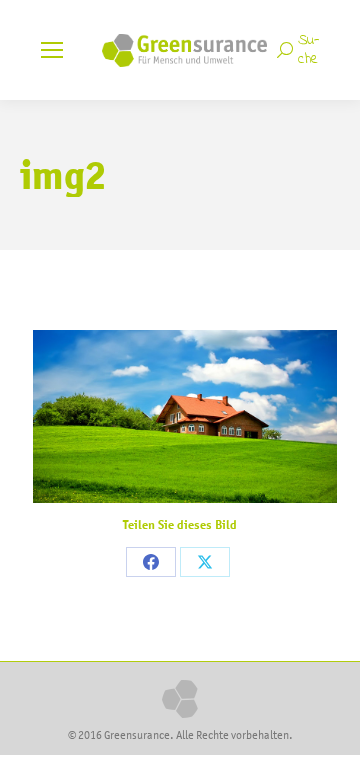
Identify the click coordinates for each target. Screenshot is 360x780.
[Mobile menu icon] (52, 50)
